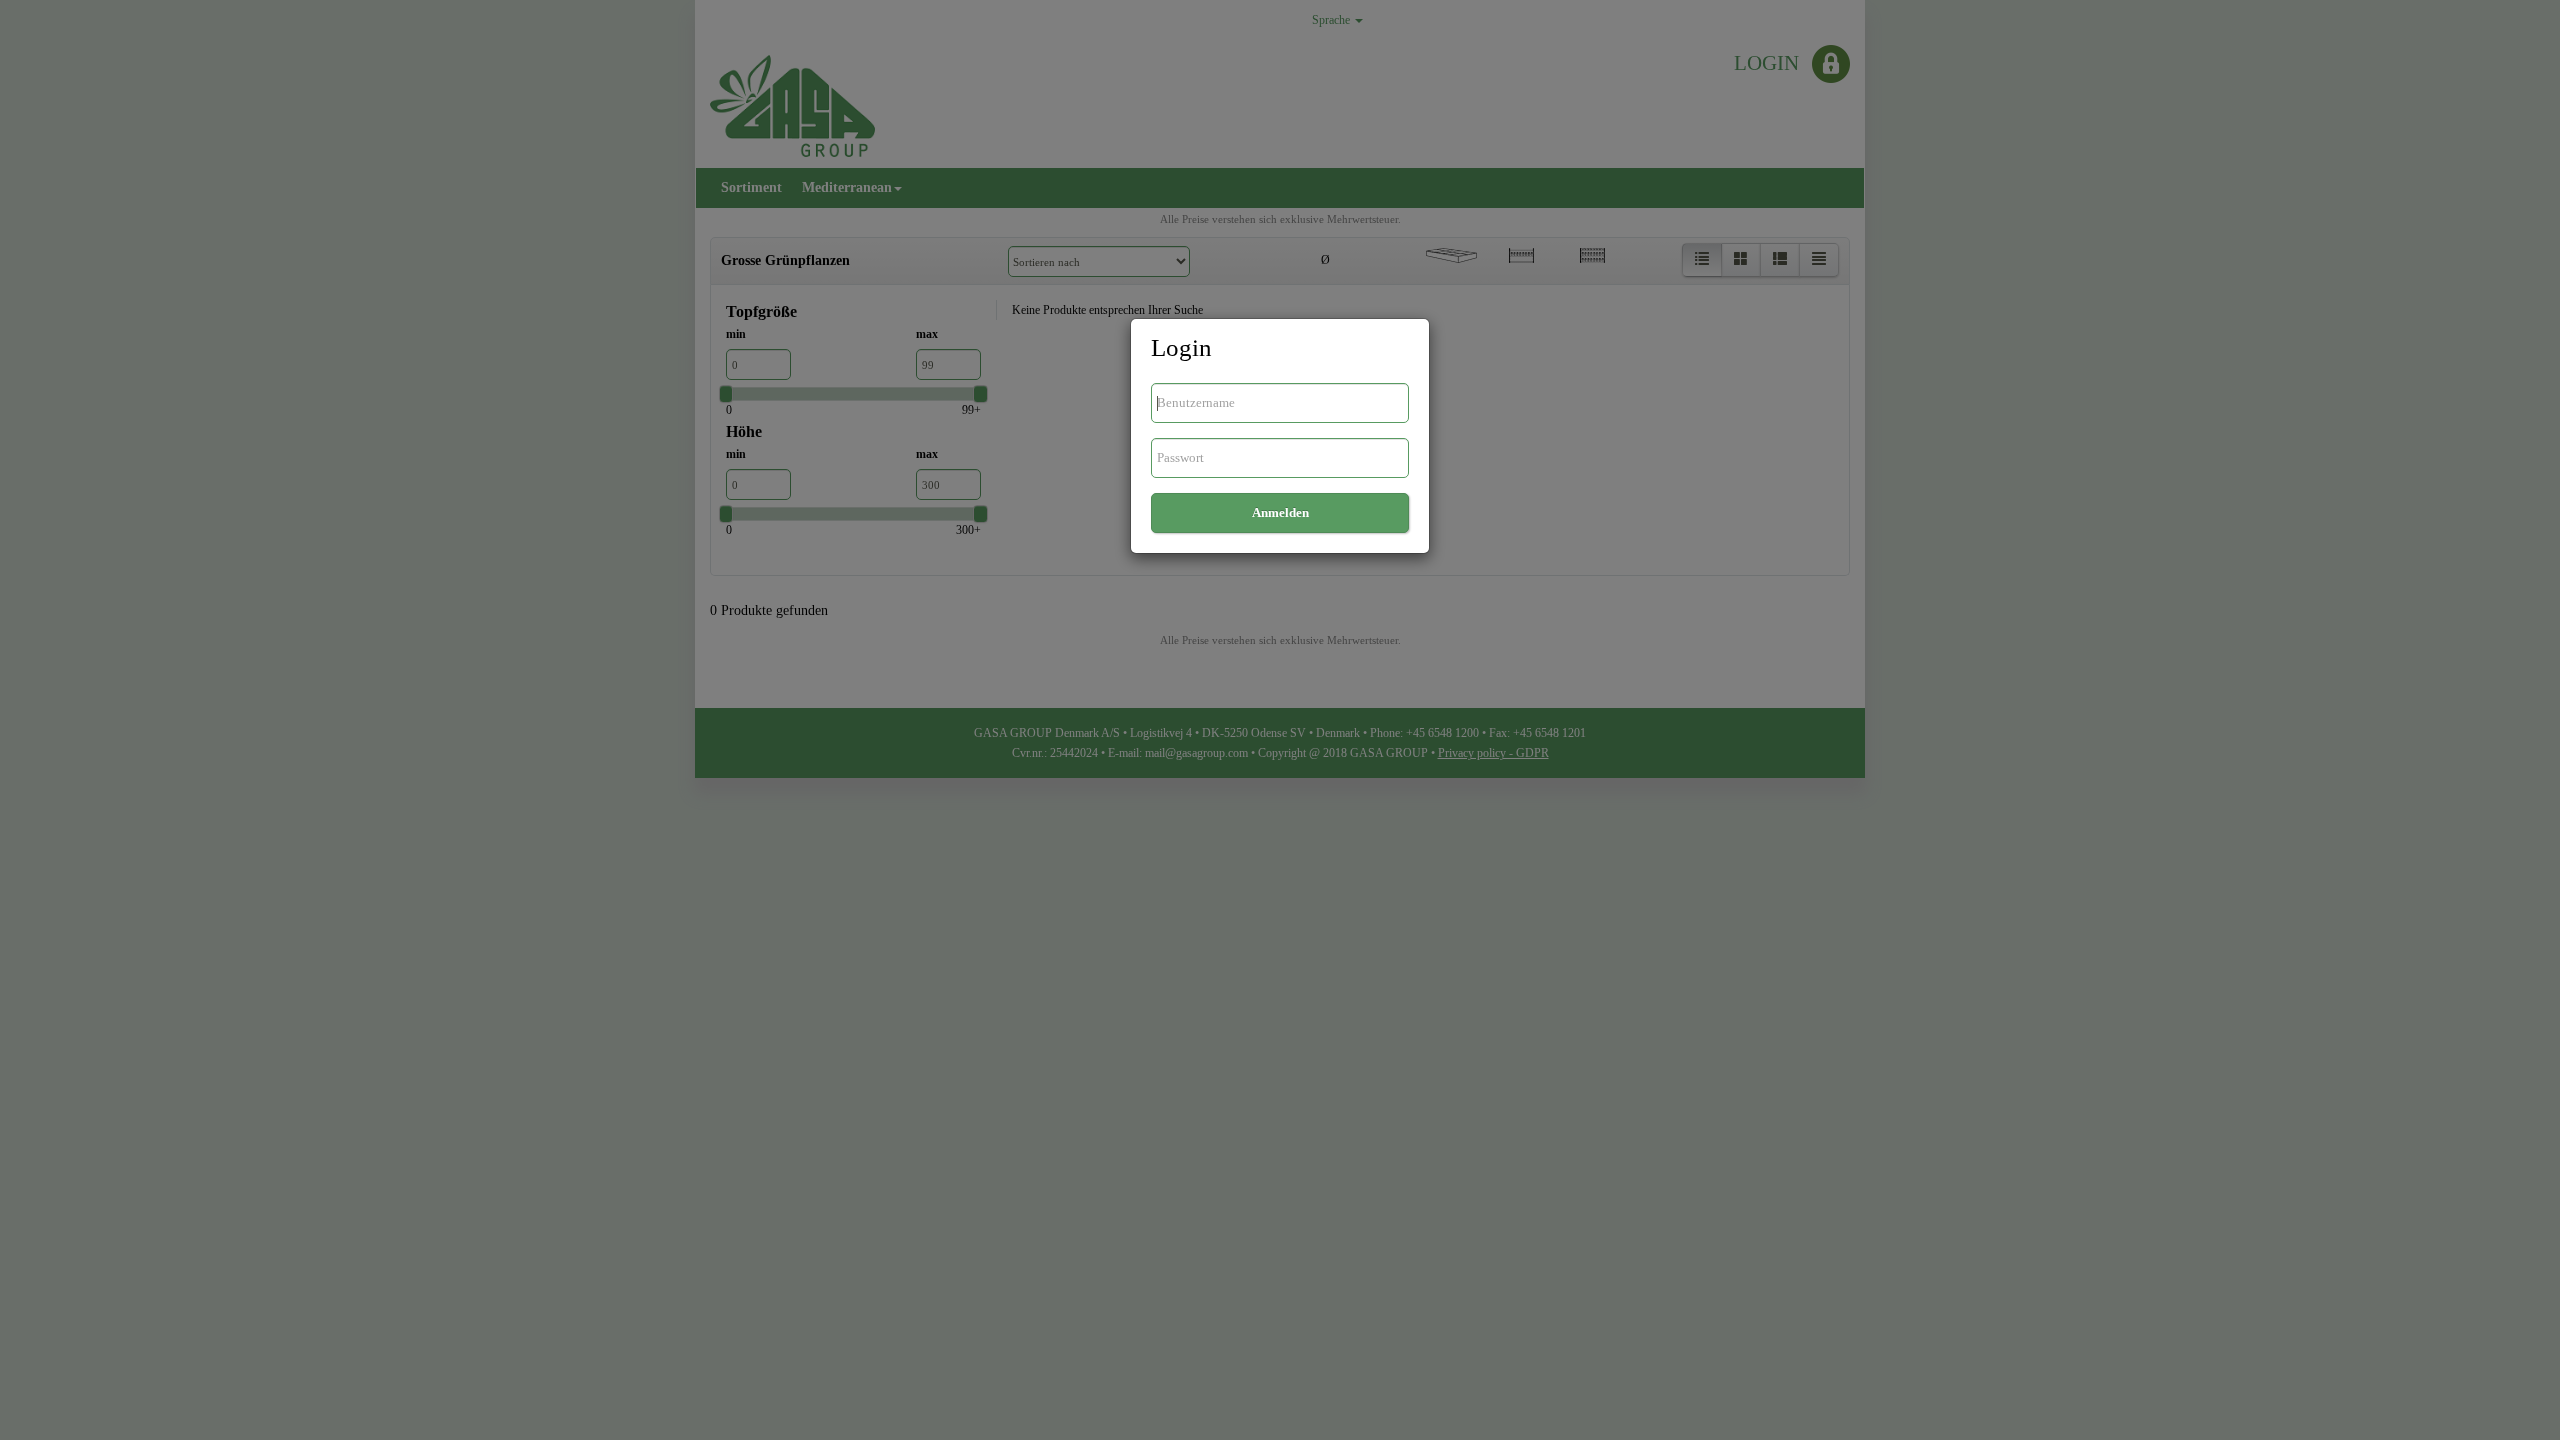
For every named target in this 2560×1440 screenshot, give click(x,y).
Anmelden (1280, 512)
